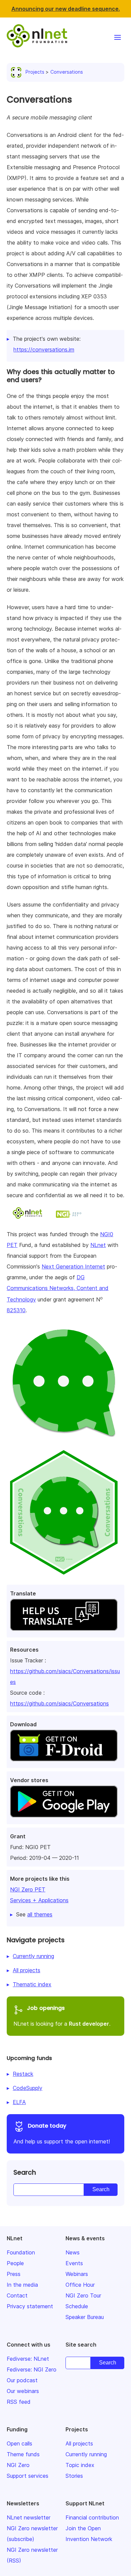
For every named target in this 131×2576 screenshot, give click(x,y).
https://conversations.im (44, 349)
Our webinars (23, 2391)
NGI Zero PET (28, 1889)
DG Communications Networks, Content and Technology (58, 1288)
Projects (35, 72)
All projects (27, 1970)
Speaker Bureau (85, 2317)
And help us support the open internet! (62, 2133)
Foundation (21, 2252)
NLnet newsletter (29, 2517)
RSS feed (19, 2402)
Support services (28, 2476)
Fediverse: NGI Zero (32, 2369)
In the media (22, 2285)
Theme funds (23, 2454)
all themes (40, 1914)
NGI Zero (18, 2465)
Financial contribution (92, 2517)
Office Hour (80, 2285)
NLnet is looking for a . (62, 2016)
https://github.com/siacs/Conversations (59, 1703)
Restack (23, 2074)
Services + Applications (39, 1900)
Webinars (77, 2274)
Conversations (67, 72)
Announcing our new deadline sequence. (66, 9)
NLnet (98, 1245)
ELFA (19, 2102)
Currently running (33, 1956)
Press (14, 2274)
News (73, 2252)
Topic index (80, 2465)
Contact (17, 2295)
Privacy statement (30, 2306)
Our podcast (22, 2380)
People (15, 2263)
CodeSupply (28, 2088)
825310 (16, 1310)
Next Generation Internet (73, 1266)
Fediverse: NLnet (28, 2359)
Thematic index (32, 1984)
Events (74, 2263)
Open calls (19, 2443)
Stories (74, 2476)
